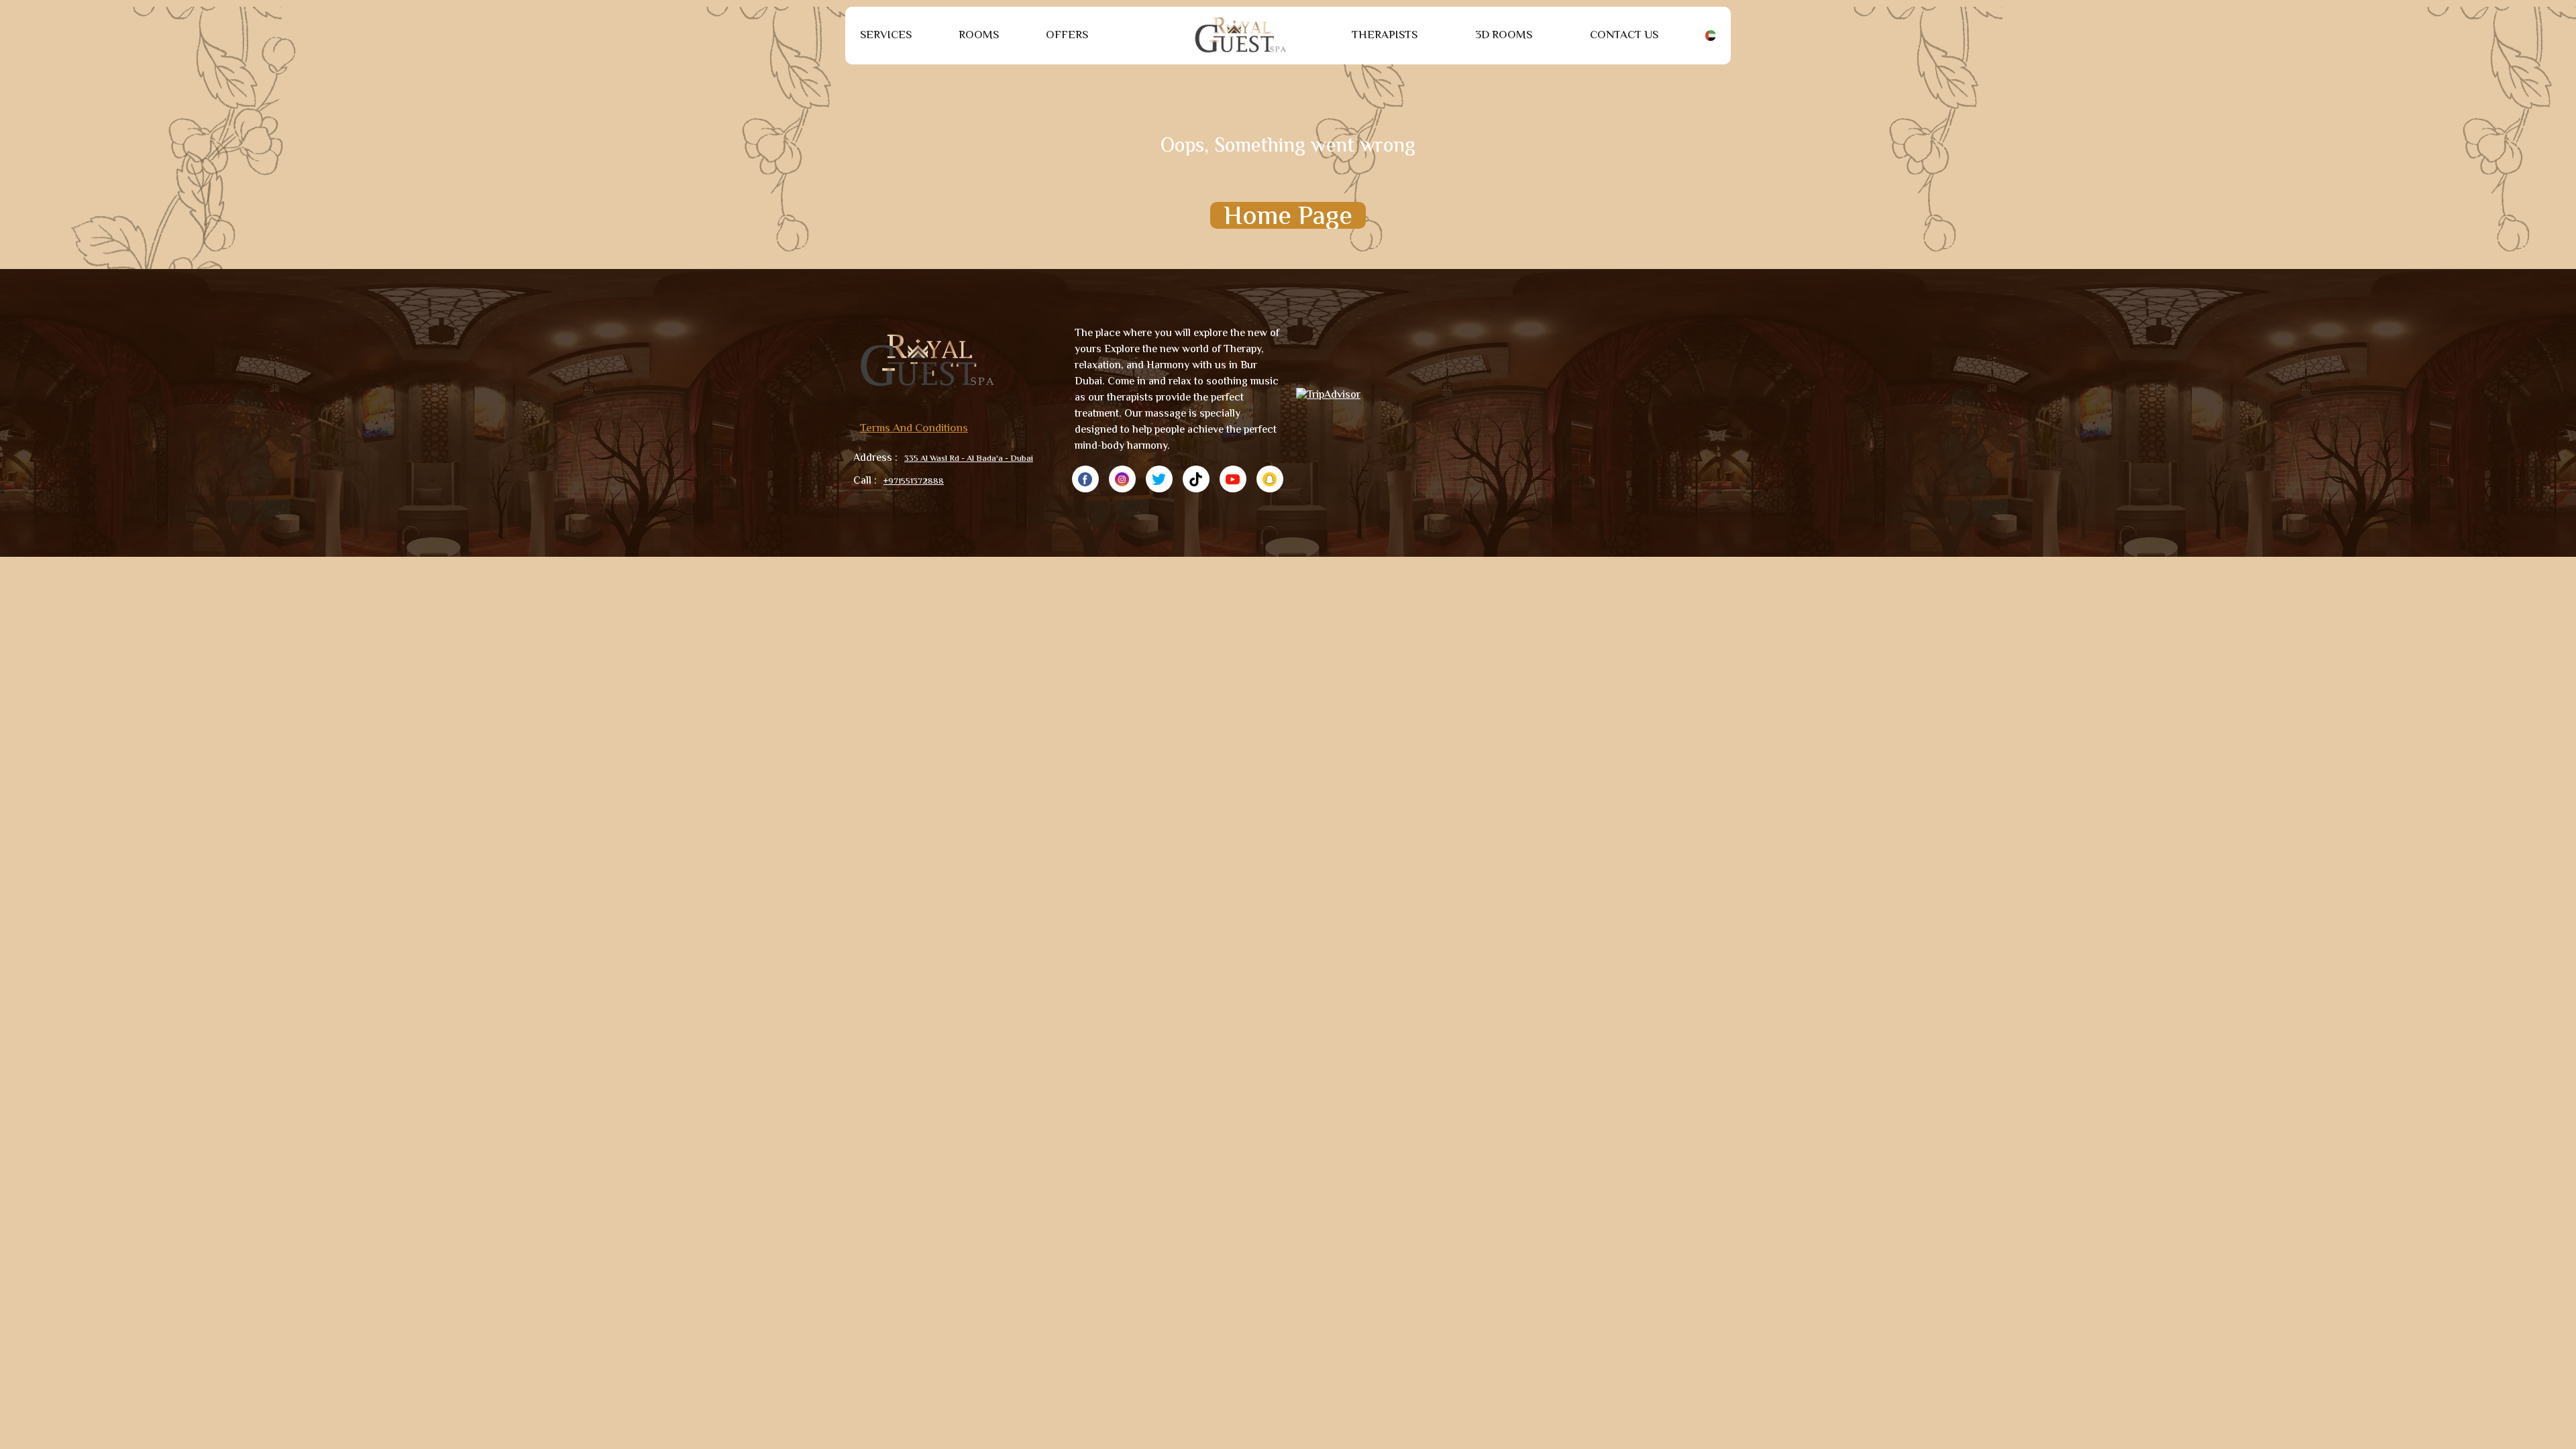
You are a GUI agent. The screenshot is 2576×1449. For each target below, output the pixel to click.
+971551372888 (914, 482)
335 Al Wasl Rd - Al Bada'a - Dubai (969, 459)
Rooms (979, 36)
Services (886, 36)
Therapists (1385, 36)
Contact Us (1624, 36)
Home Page (1288, 215)
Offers (1067, 36)
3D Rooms (1504, 36)
